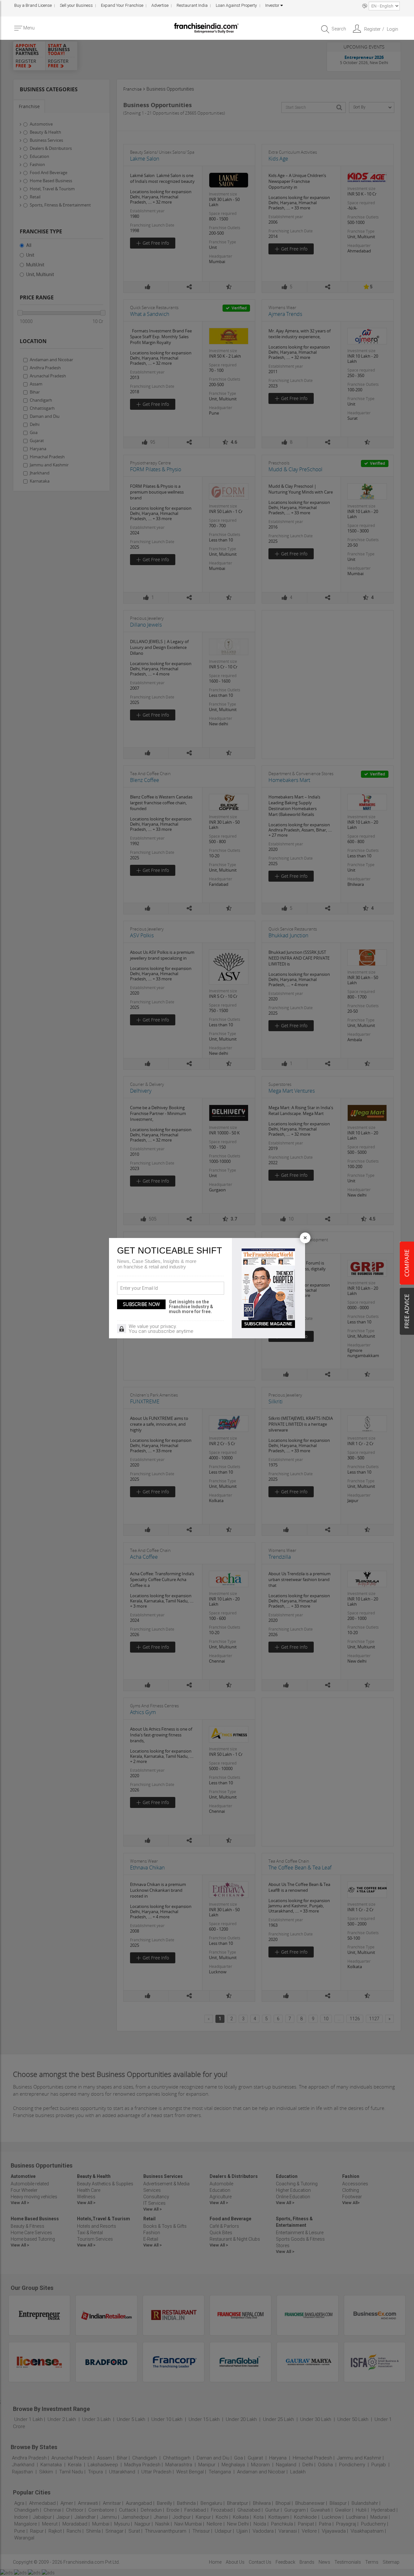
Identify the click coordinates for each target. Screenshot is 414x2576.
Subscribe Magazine (268, 1324)
